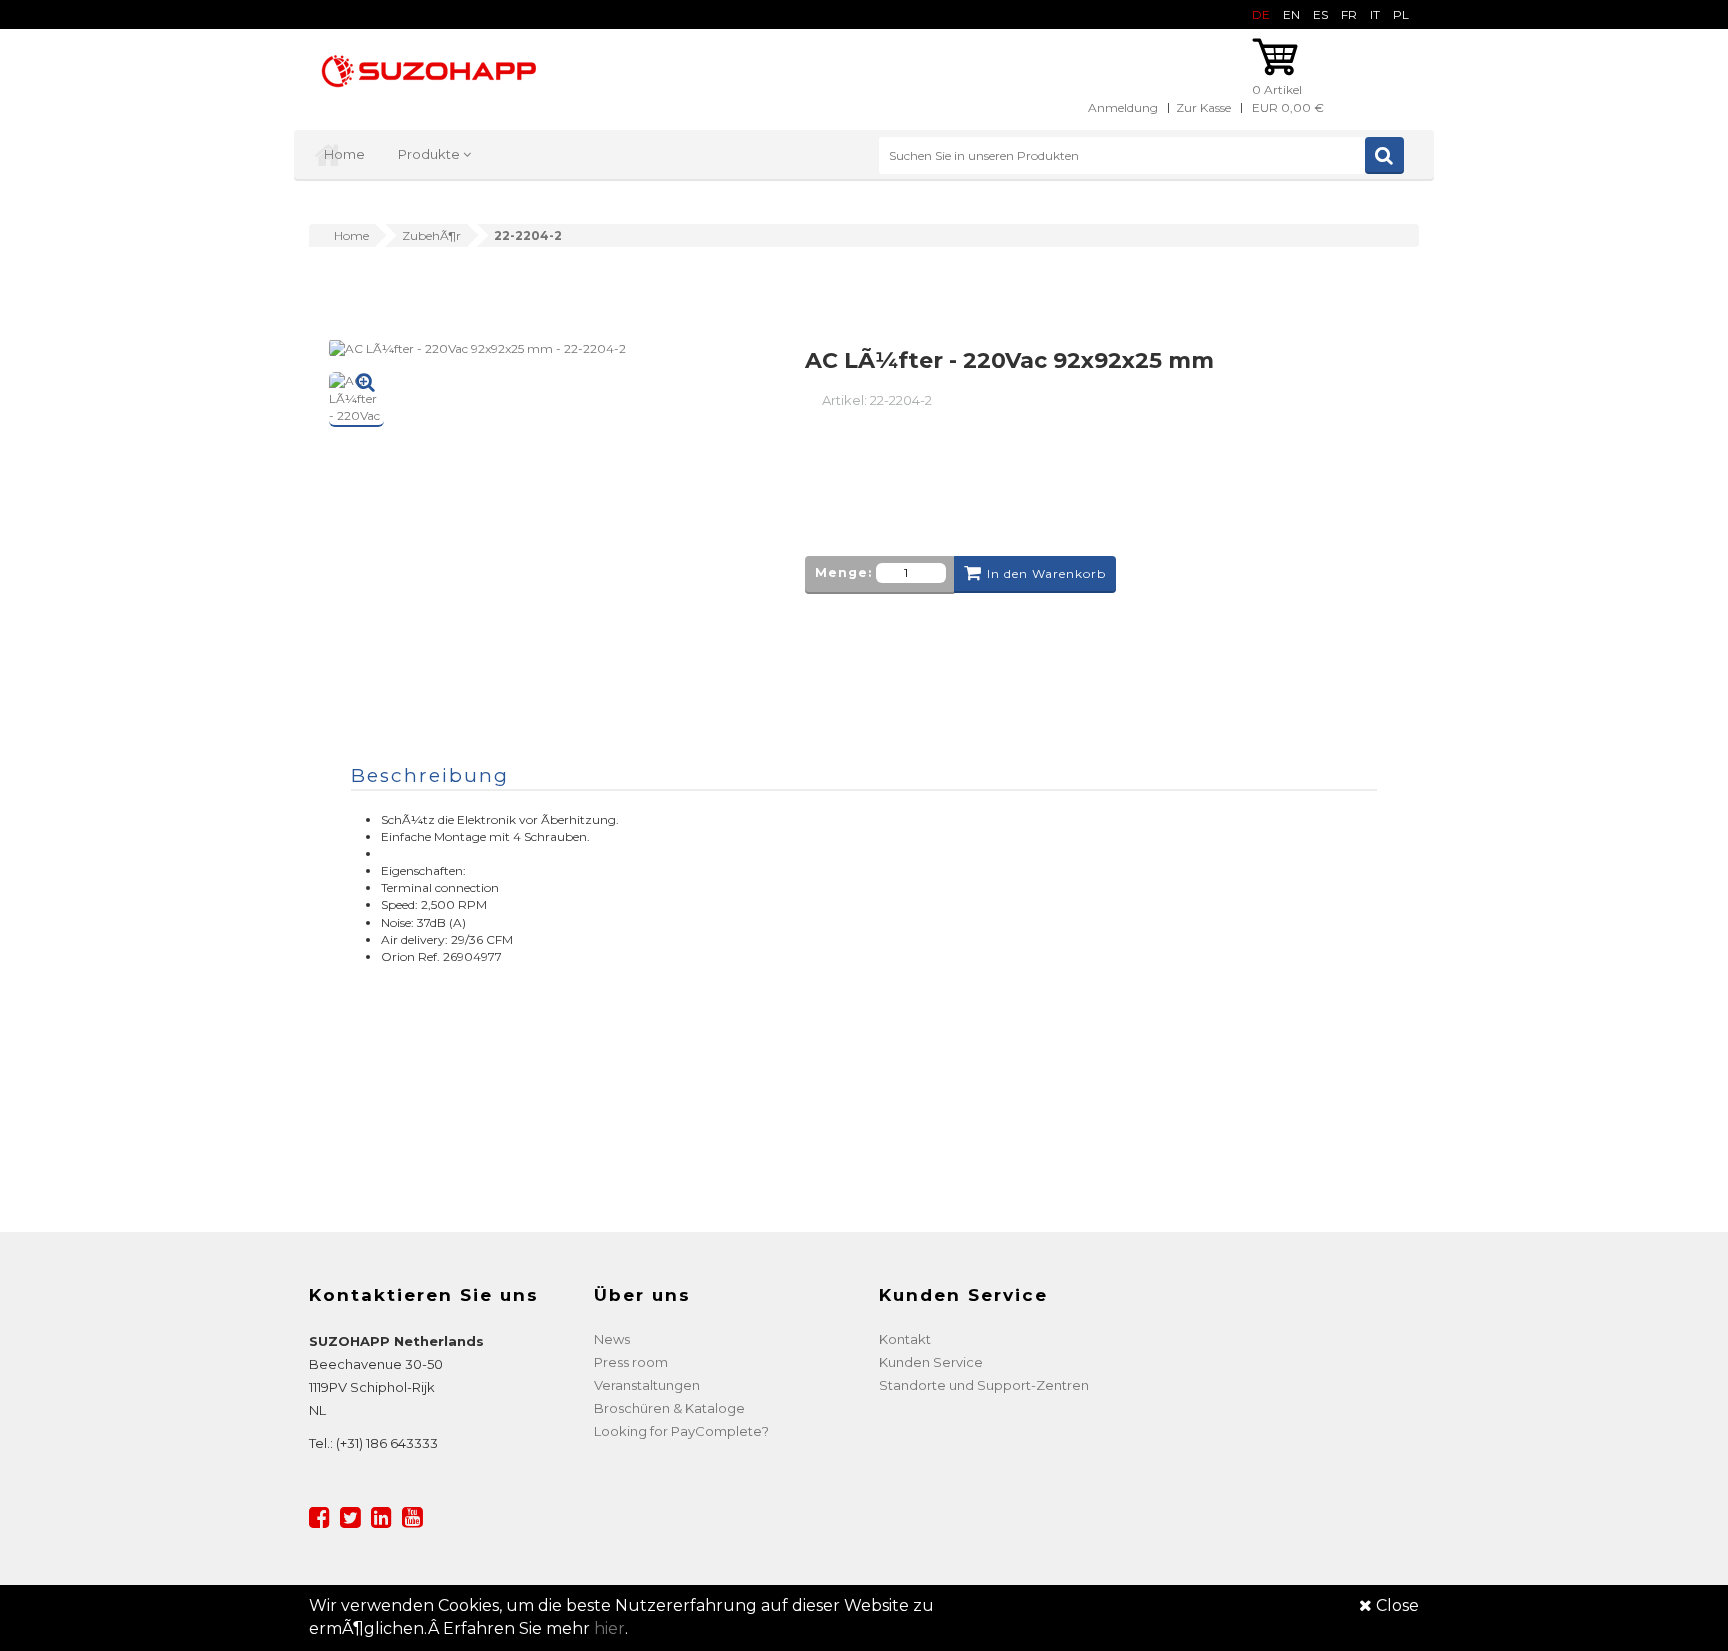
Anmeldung (1123, 107)
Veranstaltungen (647, 1385)
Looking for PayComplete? (681, 1431)
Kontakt (905, 1339)
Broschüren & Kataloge (669, 1408)
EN (1291, 14)
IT (1375, 14)
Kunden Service (931, 1362)
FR (1349, 14)
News (612, 1339)
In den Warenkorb (1046, 573)
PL (1401, 14)
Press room (631, 1362)
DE (1261, 14)
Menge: (843, 572)
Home (344, 154)
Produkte (430, 154)
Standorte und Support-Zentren (984, 1385)
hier (609, 1628)
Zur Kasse (1203, 107)
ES (1320, 14)
